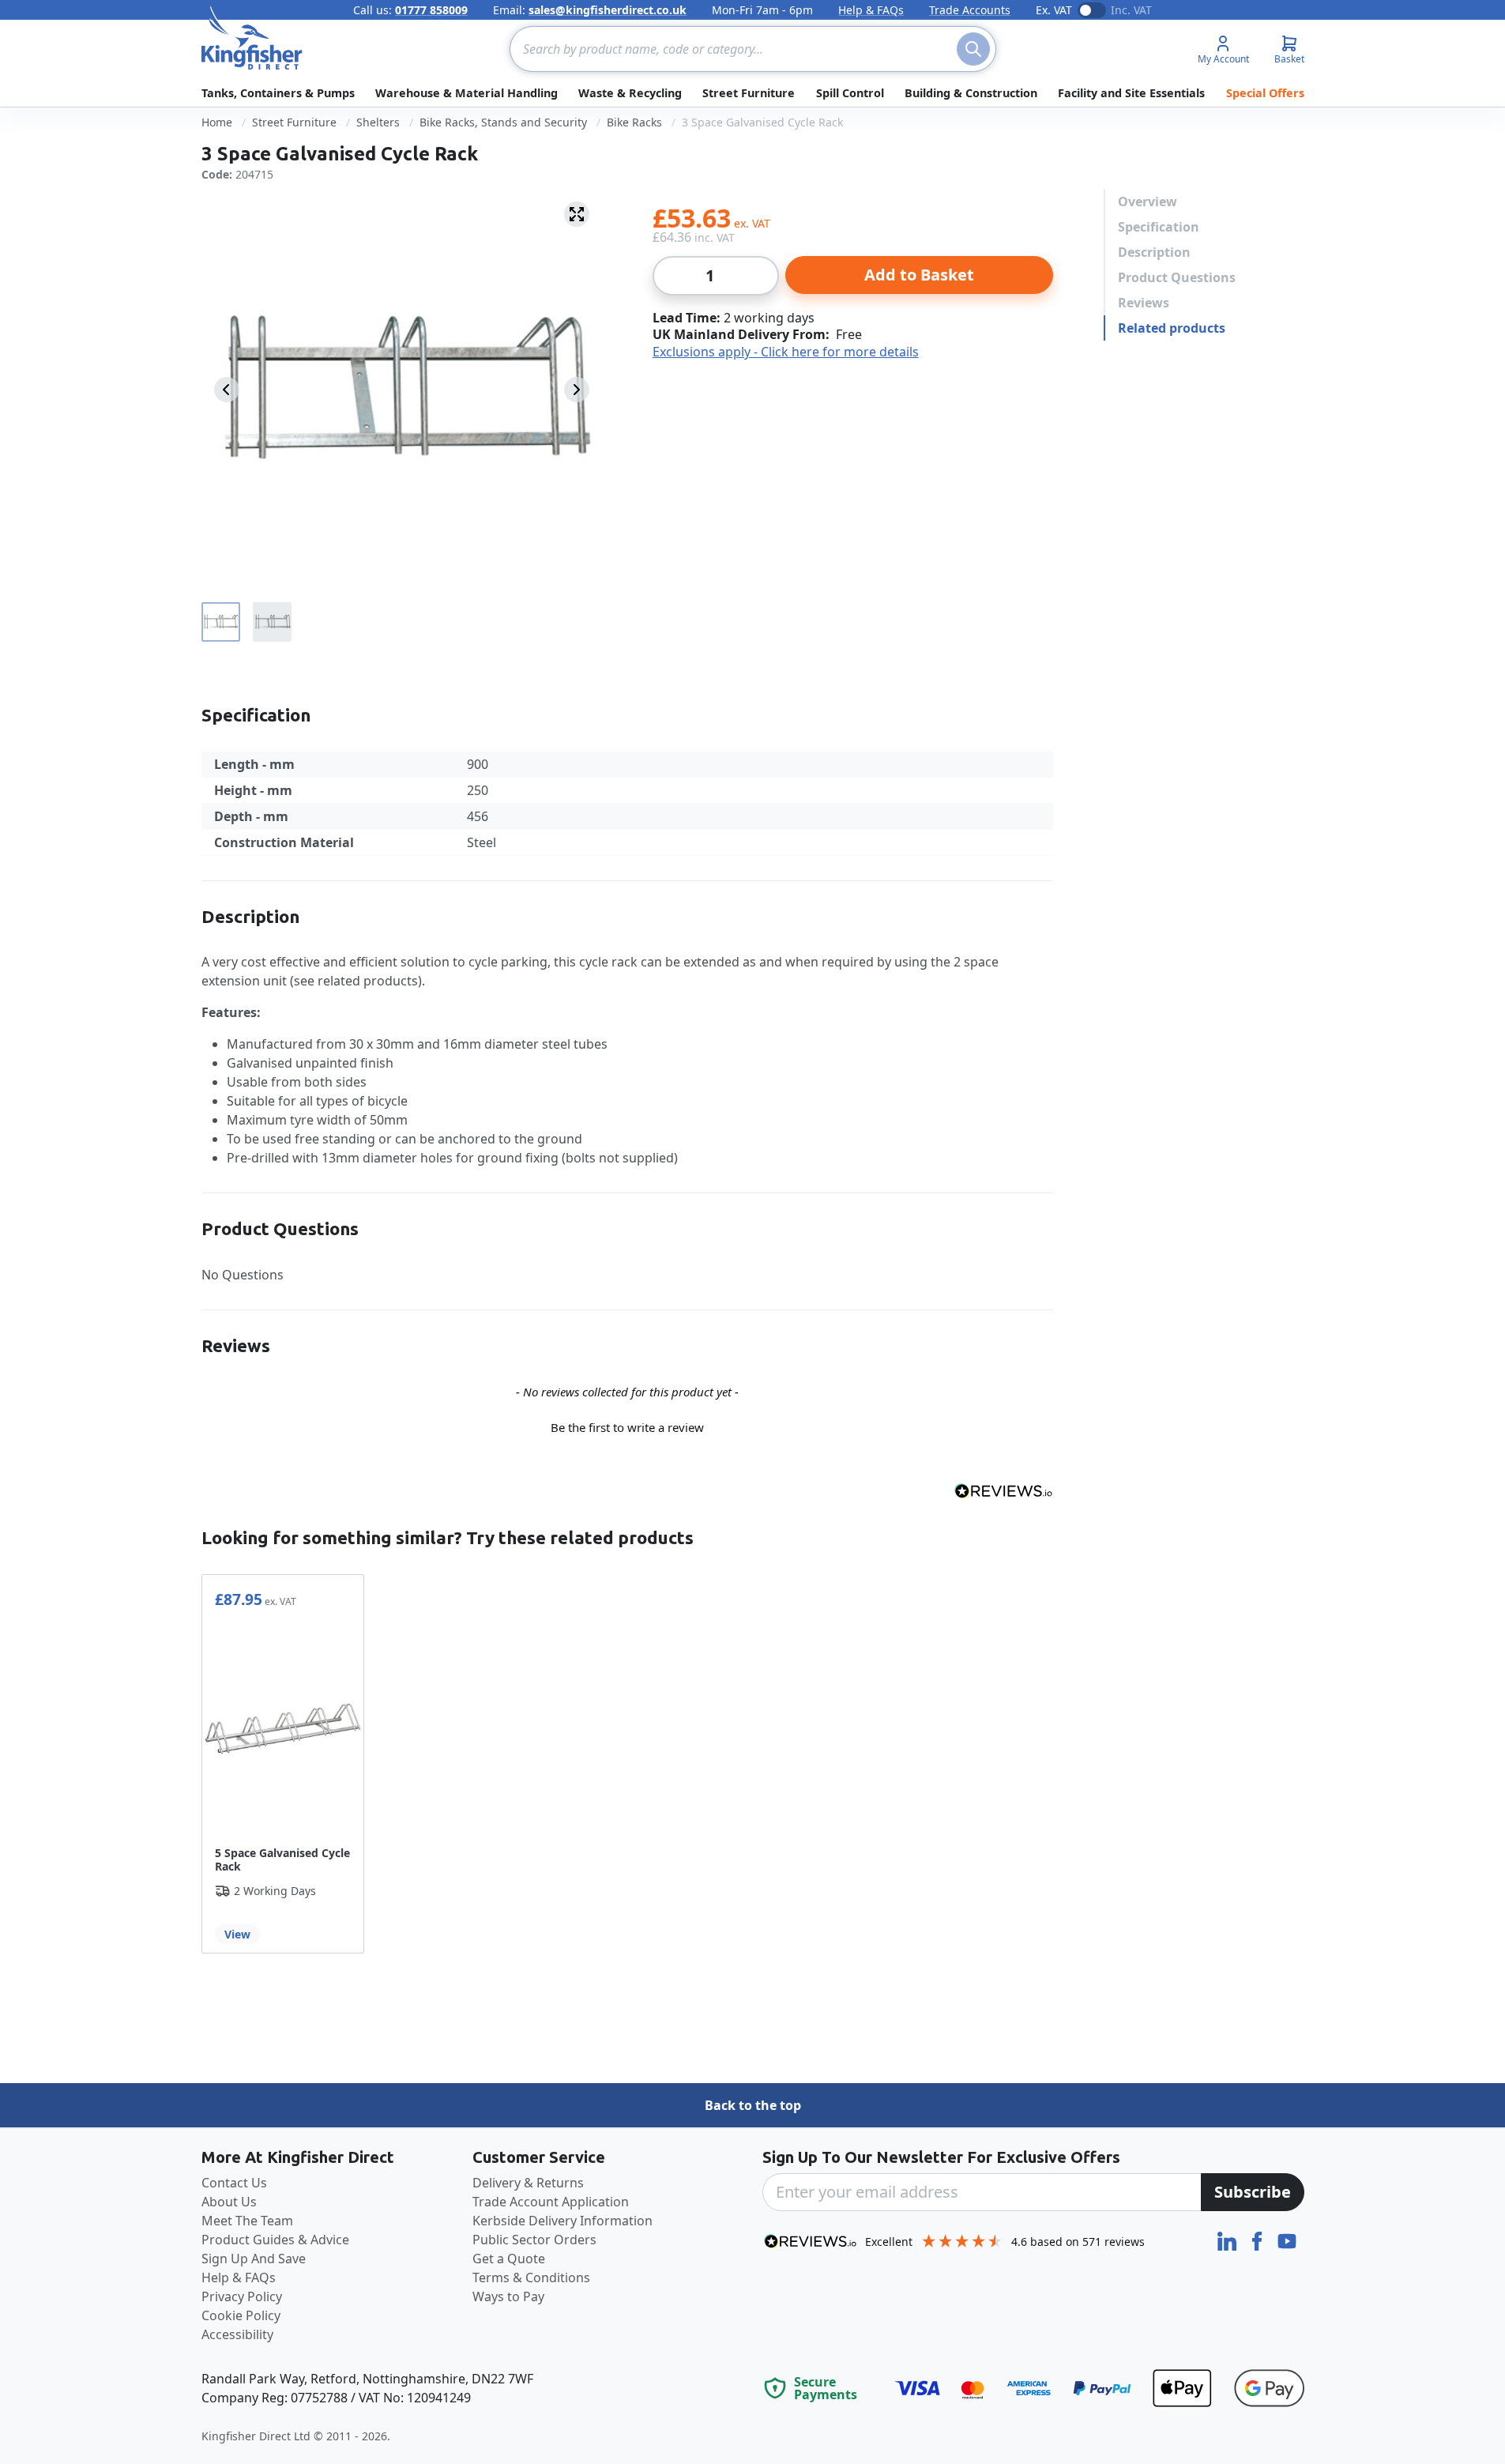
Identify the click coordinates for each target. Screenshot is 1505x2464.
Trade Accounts (970, 10)
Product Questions (1177, 277)
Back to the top (753, 2105)
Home (217, 122)
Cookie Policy (241, 2315)
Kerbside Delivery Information (562, 2221)
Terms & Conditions (531, 2278)
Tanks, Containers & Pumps (278, 93)
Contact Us (234, 2183)
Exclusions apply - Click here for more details (786, 352)
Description (1154, 252)
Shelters (378, 122)
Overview (1148, 202)
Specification (1159, 227)
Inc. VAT (1131, 10)
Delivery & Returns (528, 2183)
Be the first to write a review (627, 1427)
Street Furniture (749, 93)
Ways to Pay (508, 2296)
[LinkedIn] (1228, 2240)
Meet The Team (247, 2221)
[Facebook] (1259, 2240)
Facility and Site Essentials (1131, 93)
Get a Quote (509, 2259)
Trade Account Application (551, 2202)
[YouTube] (1287, 2240)
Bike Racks (634, 122)
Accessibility (237, 2334)
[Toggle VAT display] (1092, 10)
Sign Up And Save (254, 2259)
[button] (627, 1426)
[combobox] (753, 49)
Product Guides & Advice (275, 2240)
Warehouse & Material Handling (467, 93)
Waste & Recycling (630, 93)
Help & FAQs (871, 10)
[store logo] (252, 38)
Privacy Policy (242, 2296)
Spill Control (850, 93)
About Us (229, 2202)
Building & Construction (971, 93)
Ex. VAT (1054, 10)
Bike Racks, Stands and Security (503, 122)
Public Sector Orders (534, 2240)
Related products (1172, 328)
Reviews (1144, 303)
